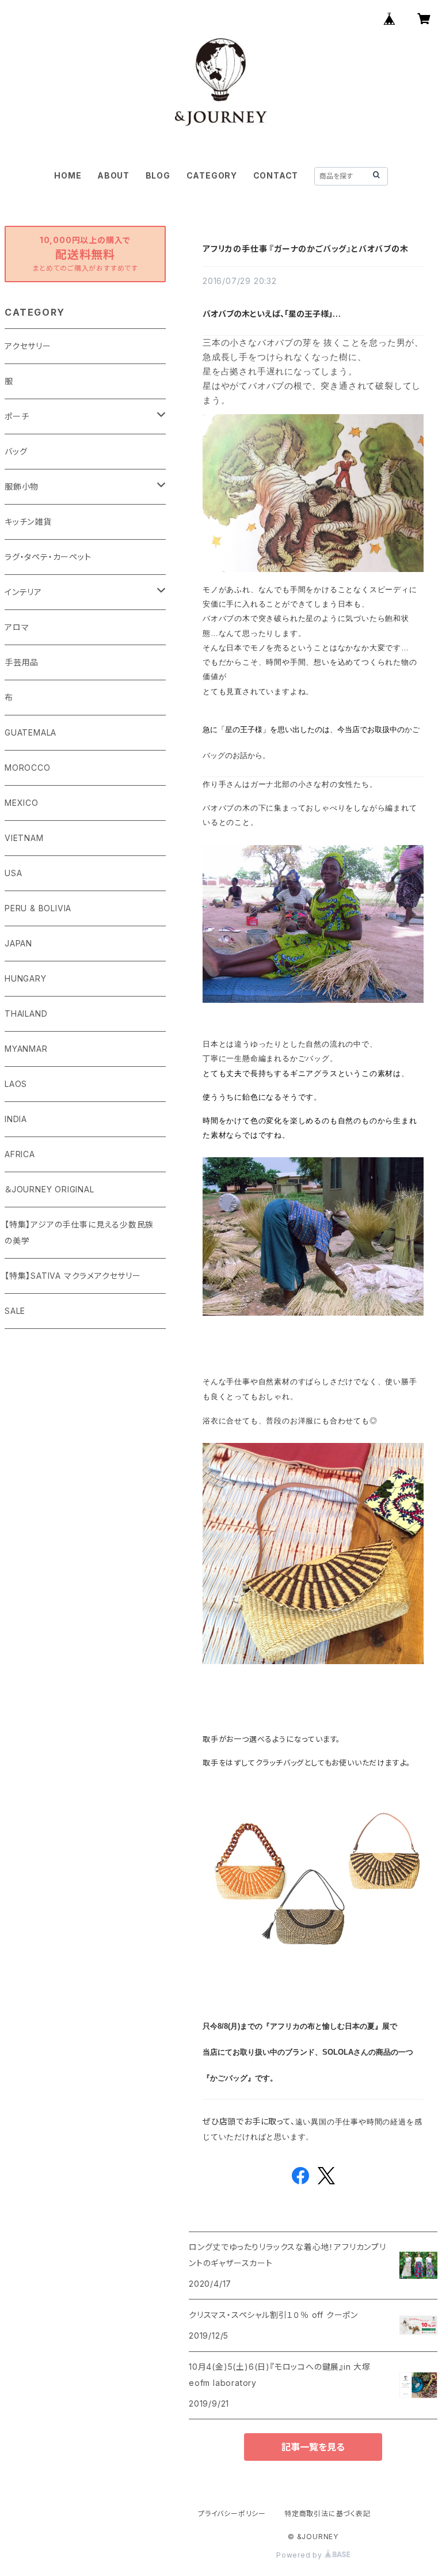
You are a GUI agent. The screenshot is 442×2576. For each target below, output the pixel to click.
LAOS (16, 1084)
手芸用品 (22, 662)
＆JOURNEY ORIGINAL (49, 1189)
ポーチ (17, 416)
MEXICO (22, 803)
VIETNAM (24, 838)
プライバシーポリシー (232, 2514)
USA (13, 873)
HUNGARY (26, 978)
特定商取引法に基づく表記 (327, 2514)
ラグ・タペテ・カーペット (48, 557)
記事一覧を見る (313, 2447)
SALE (15, 1311)
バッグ (16, 451)
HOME (68, 175)
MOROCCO (28, 768)
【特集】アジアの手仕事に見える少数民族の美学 (79, 1232)
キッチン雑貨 (28, 522)
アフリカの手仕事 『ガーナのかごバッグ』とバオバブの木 (306, 249)
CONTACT (276, 175)
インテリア (23, 592)
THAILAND (26, 1014)
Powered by (300, 2555)
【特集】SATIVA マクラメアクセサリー (73, 1276)
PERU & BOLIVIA (38, 908)
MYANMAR (26, 1049)
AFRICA (20, 1154)
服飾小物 (22, 486)
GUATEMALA (31, 732)
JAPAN (18, 943)
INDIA (16, 1119)
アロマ (17, 627)
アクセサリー (28, 346)
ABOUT (113, 175)
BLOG (158, 175)
